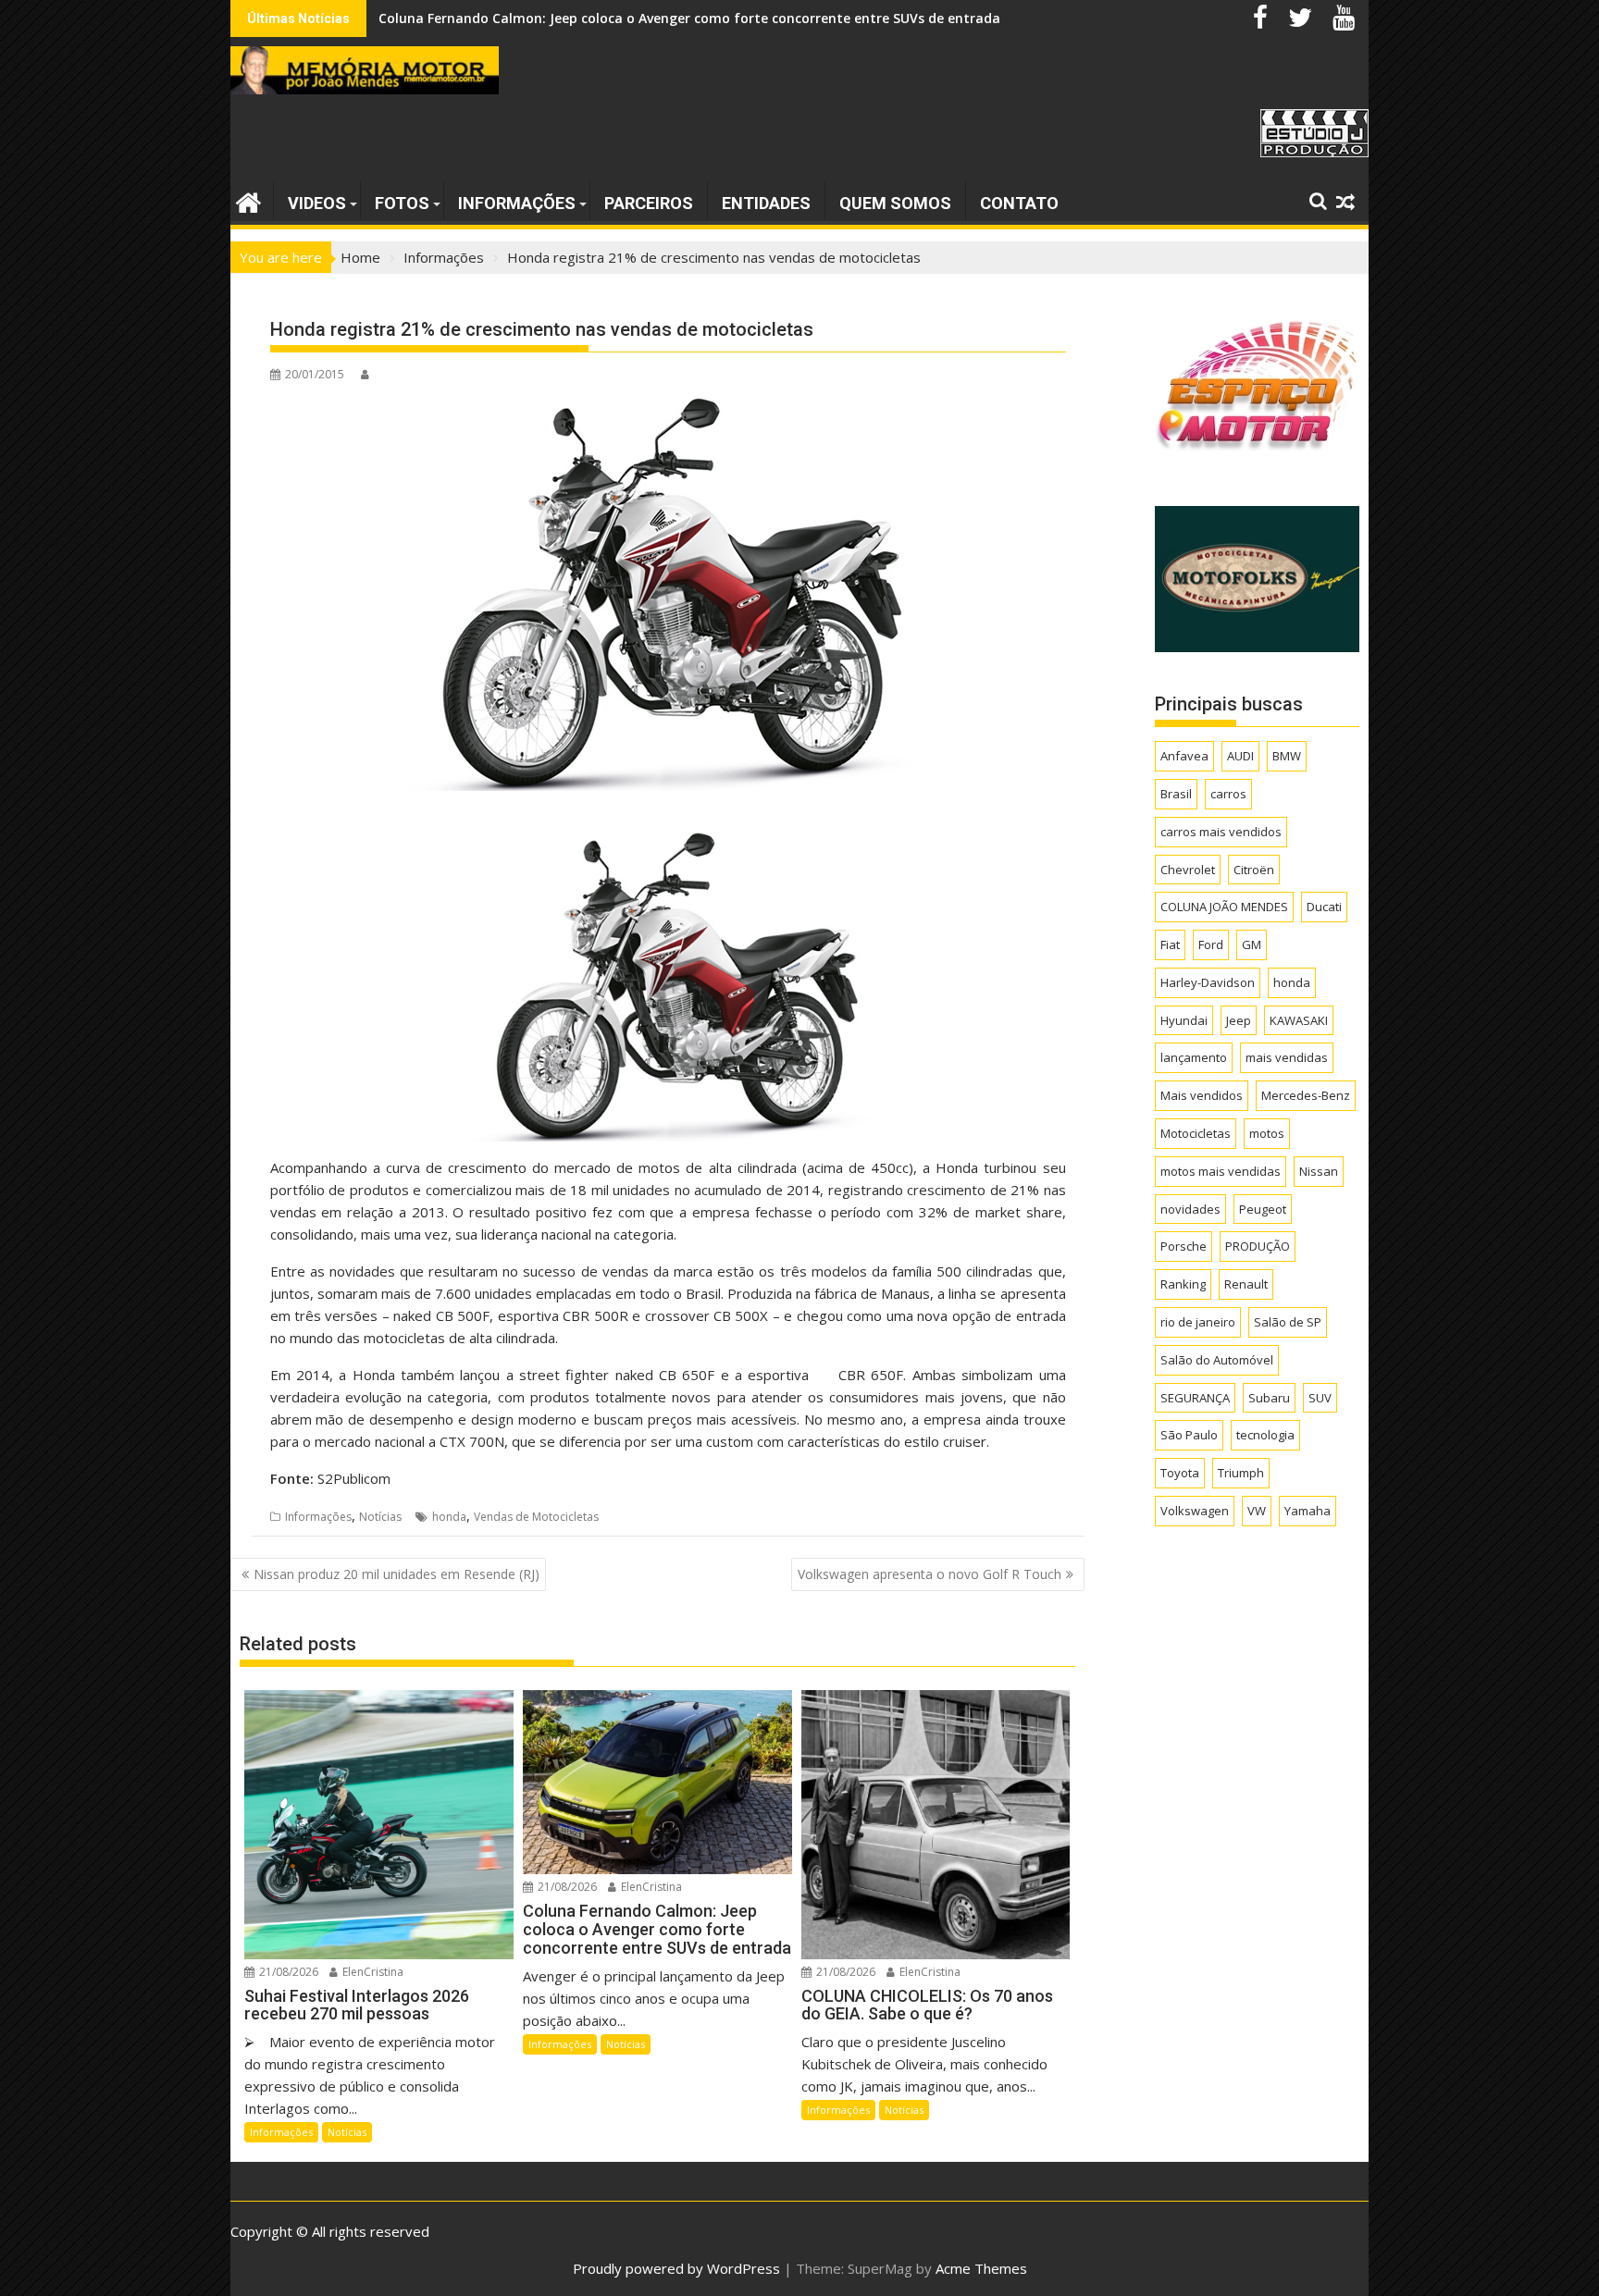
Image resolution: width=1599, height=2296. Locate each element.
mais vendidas (1287, 1057)
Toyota (1180, 1473)
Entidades (766, 203)
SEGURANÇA (1195, 1398)
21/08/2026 (287, 1972)
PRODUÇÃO (1258, 1246)
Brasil (1176, 794)
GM (1252, 944)
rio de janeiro (1198, 1322)
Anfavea (1184, 756)
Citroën (1254, 870)
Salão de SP (1288, 1322)
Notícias (380, 1517)
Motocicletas (1196, 1133)
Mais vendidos (1202, 1095)
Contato (1019, 203)
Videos (317, 203)
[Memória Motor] (248, 200)
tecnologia (1265, 1435)
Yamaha (1308, 1511)
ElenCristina (372, 1972)
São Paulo (1189, 1435)
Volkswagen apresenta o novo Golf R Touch (930, 1574)
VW (1257, 1511)
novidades (1190, 1209)
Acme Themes (981, 2268)
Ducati (1324, 907)
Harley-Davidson (1208, 982)
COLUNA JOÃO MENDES (1224, 907)
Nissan (1319, 1171)
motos (1267, 1133)
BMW (1287, 756)
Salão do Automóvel (1217, 1360)
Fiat (1170, 944)
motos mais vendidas (1221, 1171)
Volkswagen (1195, 1511)
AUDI (1240, 756)
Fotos (402, 203)
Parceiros (649, 203)
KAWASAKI (1299, 1020)
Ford (1211, 944)
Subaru (1269, 1398)
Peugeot (1263, 1209)
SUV (1320, 1398)
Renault (1246, 1284)
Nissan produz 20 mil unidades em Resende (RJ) (397, 1574)
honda (449, 1517)
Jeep (1239, 1020)
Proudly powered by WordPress (676, 2268)
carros (1228, 794)
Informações (517, 203)
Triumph (1241, 1473)
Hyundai (1184, 1020)
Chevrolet (1188, 870)
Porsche (1184, 1246)
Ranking (1183, 1284)
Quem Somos (895, 203)
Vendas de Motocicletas (536, 1517)
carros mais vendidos (1221, 832)
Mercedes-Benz (1306, 1095)
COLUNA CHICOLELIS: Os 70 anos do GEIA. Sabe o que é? (556, 18)
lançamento (1194, 1057)
